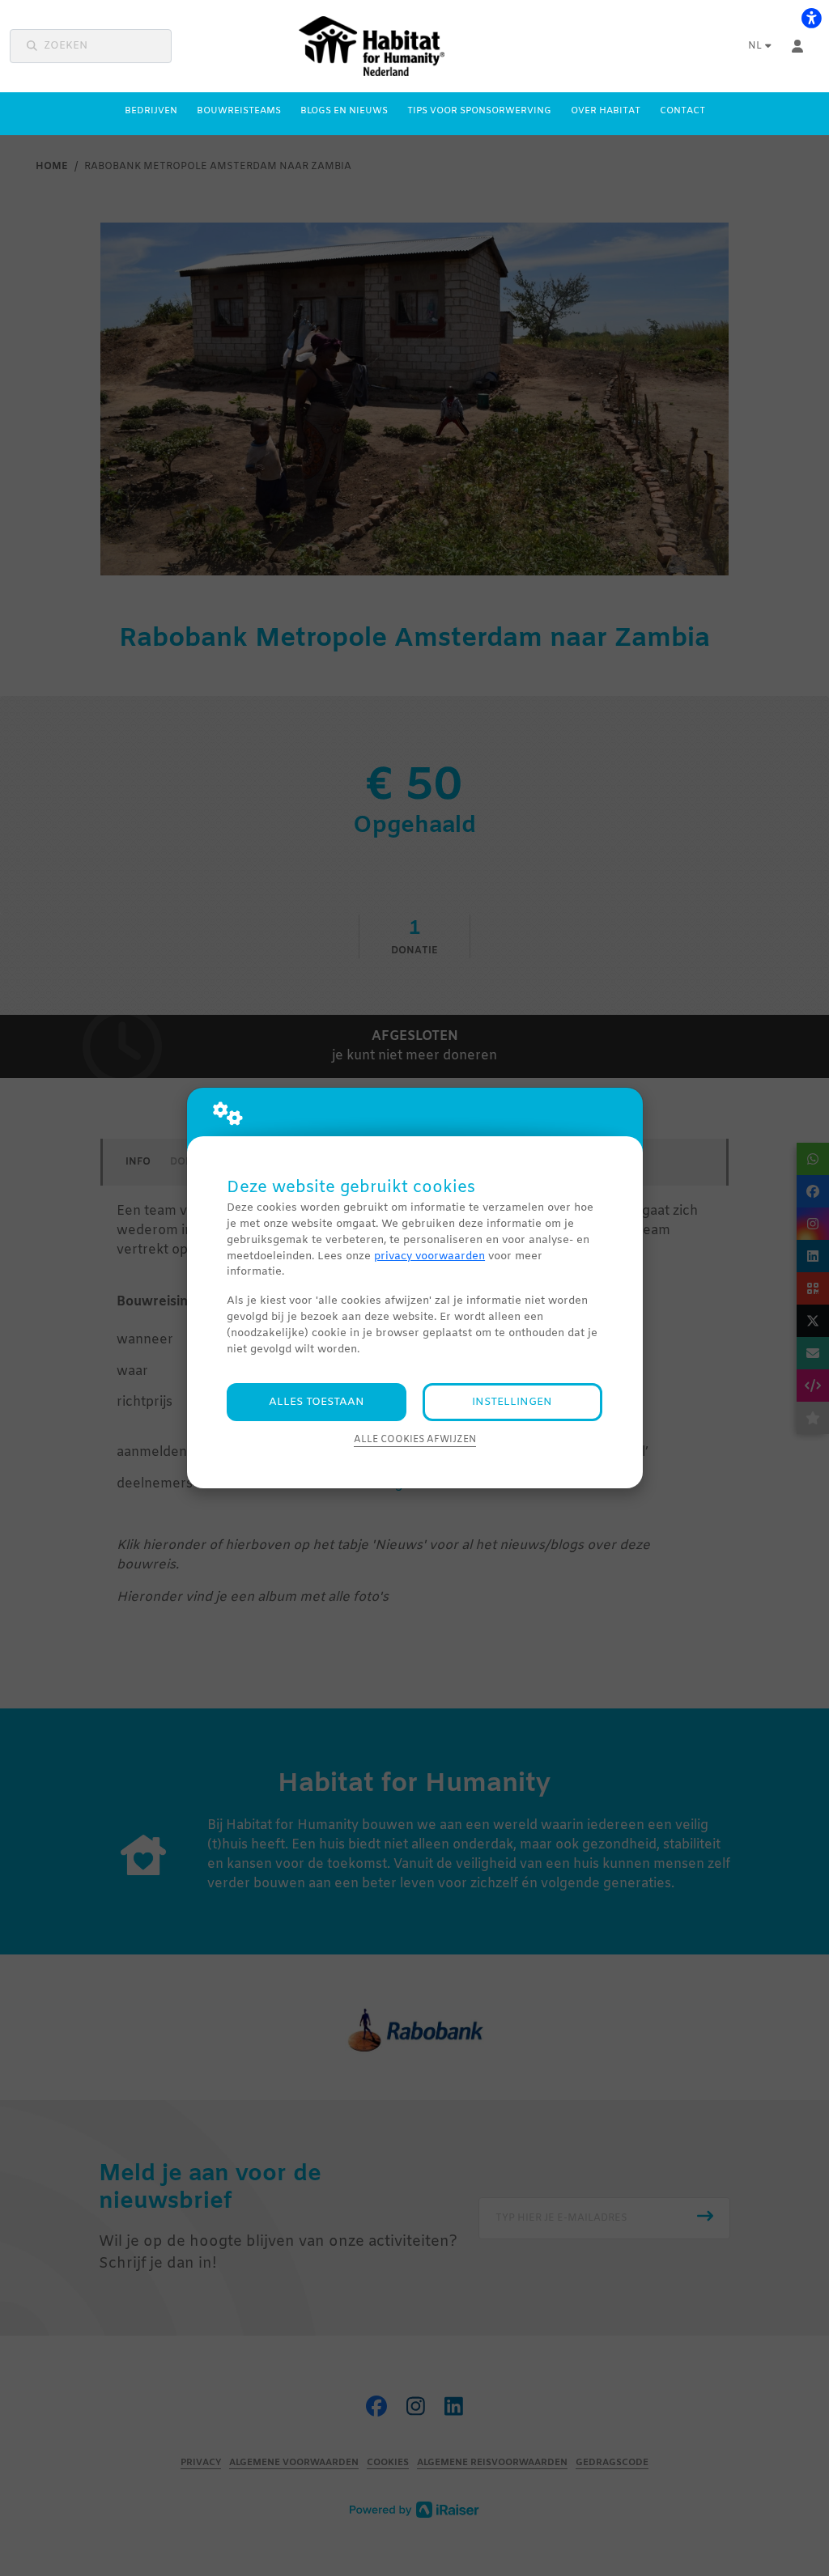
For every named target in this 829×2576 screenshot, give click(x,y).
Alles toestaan (317, 1402)
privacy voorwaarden (429, 1256)
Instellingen (512, 1402)
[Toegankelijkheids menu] (811, 18)
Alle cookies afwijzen (415, 1440)
